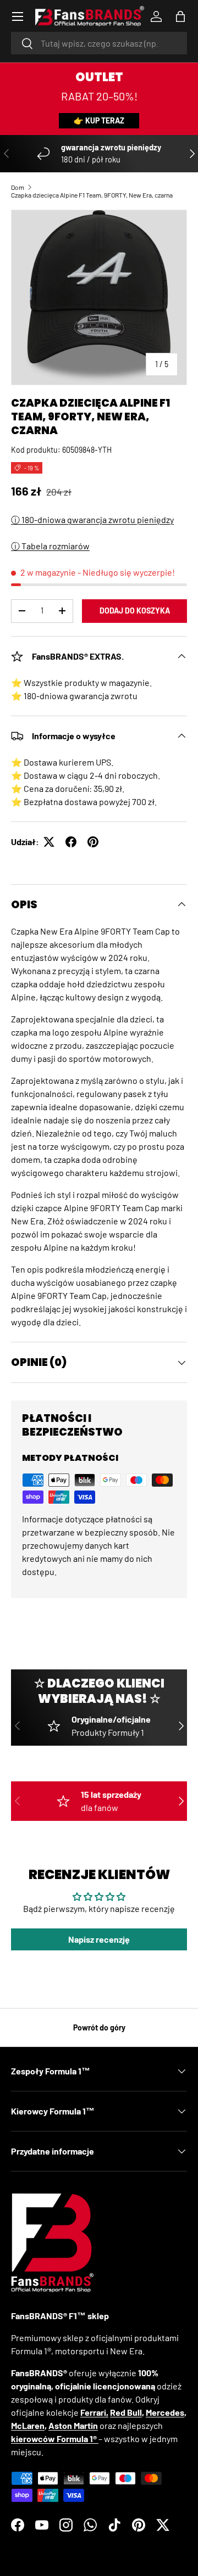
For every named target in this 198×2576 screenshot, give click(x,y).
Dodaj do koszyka (135, 611)
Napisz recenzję (99, 1939)
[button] (180, 16)
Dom (18, 187)
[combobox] (99, 43)
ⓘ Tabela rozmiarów (50, 546)
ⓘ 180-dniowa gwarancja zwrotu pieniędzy (92, 519)
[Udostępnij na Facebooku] (71, 842)
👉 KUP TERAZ (99, 120)
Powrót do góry (99, 2027)
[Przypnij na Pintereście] (93, 842)
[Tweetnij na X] (49, 842)
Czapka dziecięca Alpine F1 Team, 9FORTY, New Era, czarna (92, 195)
